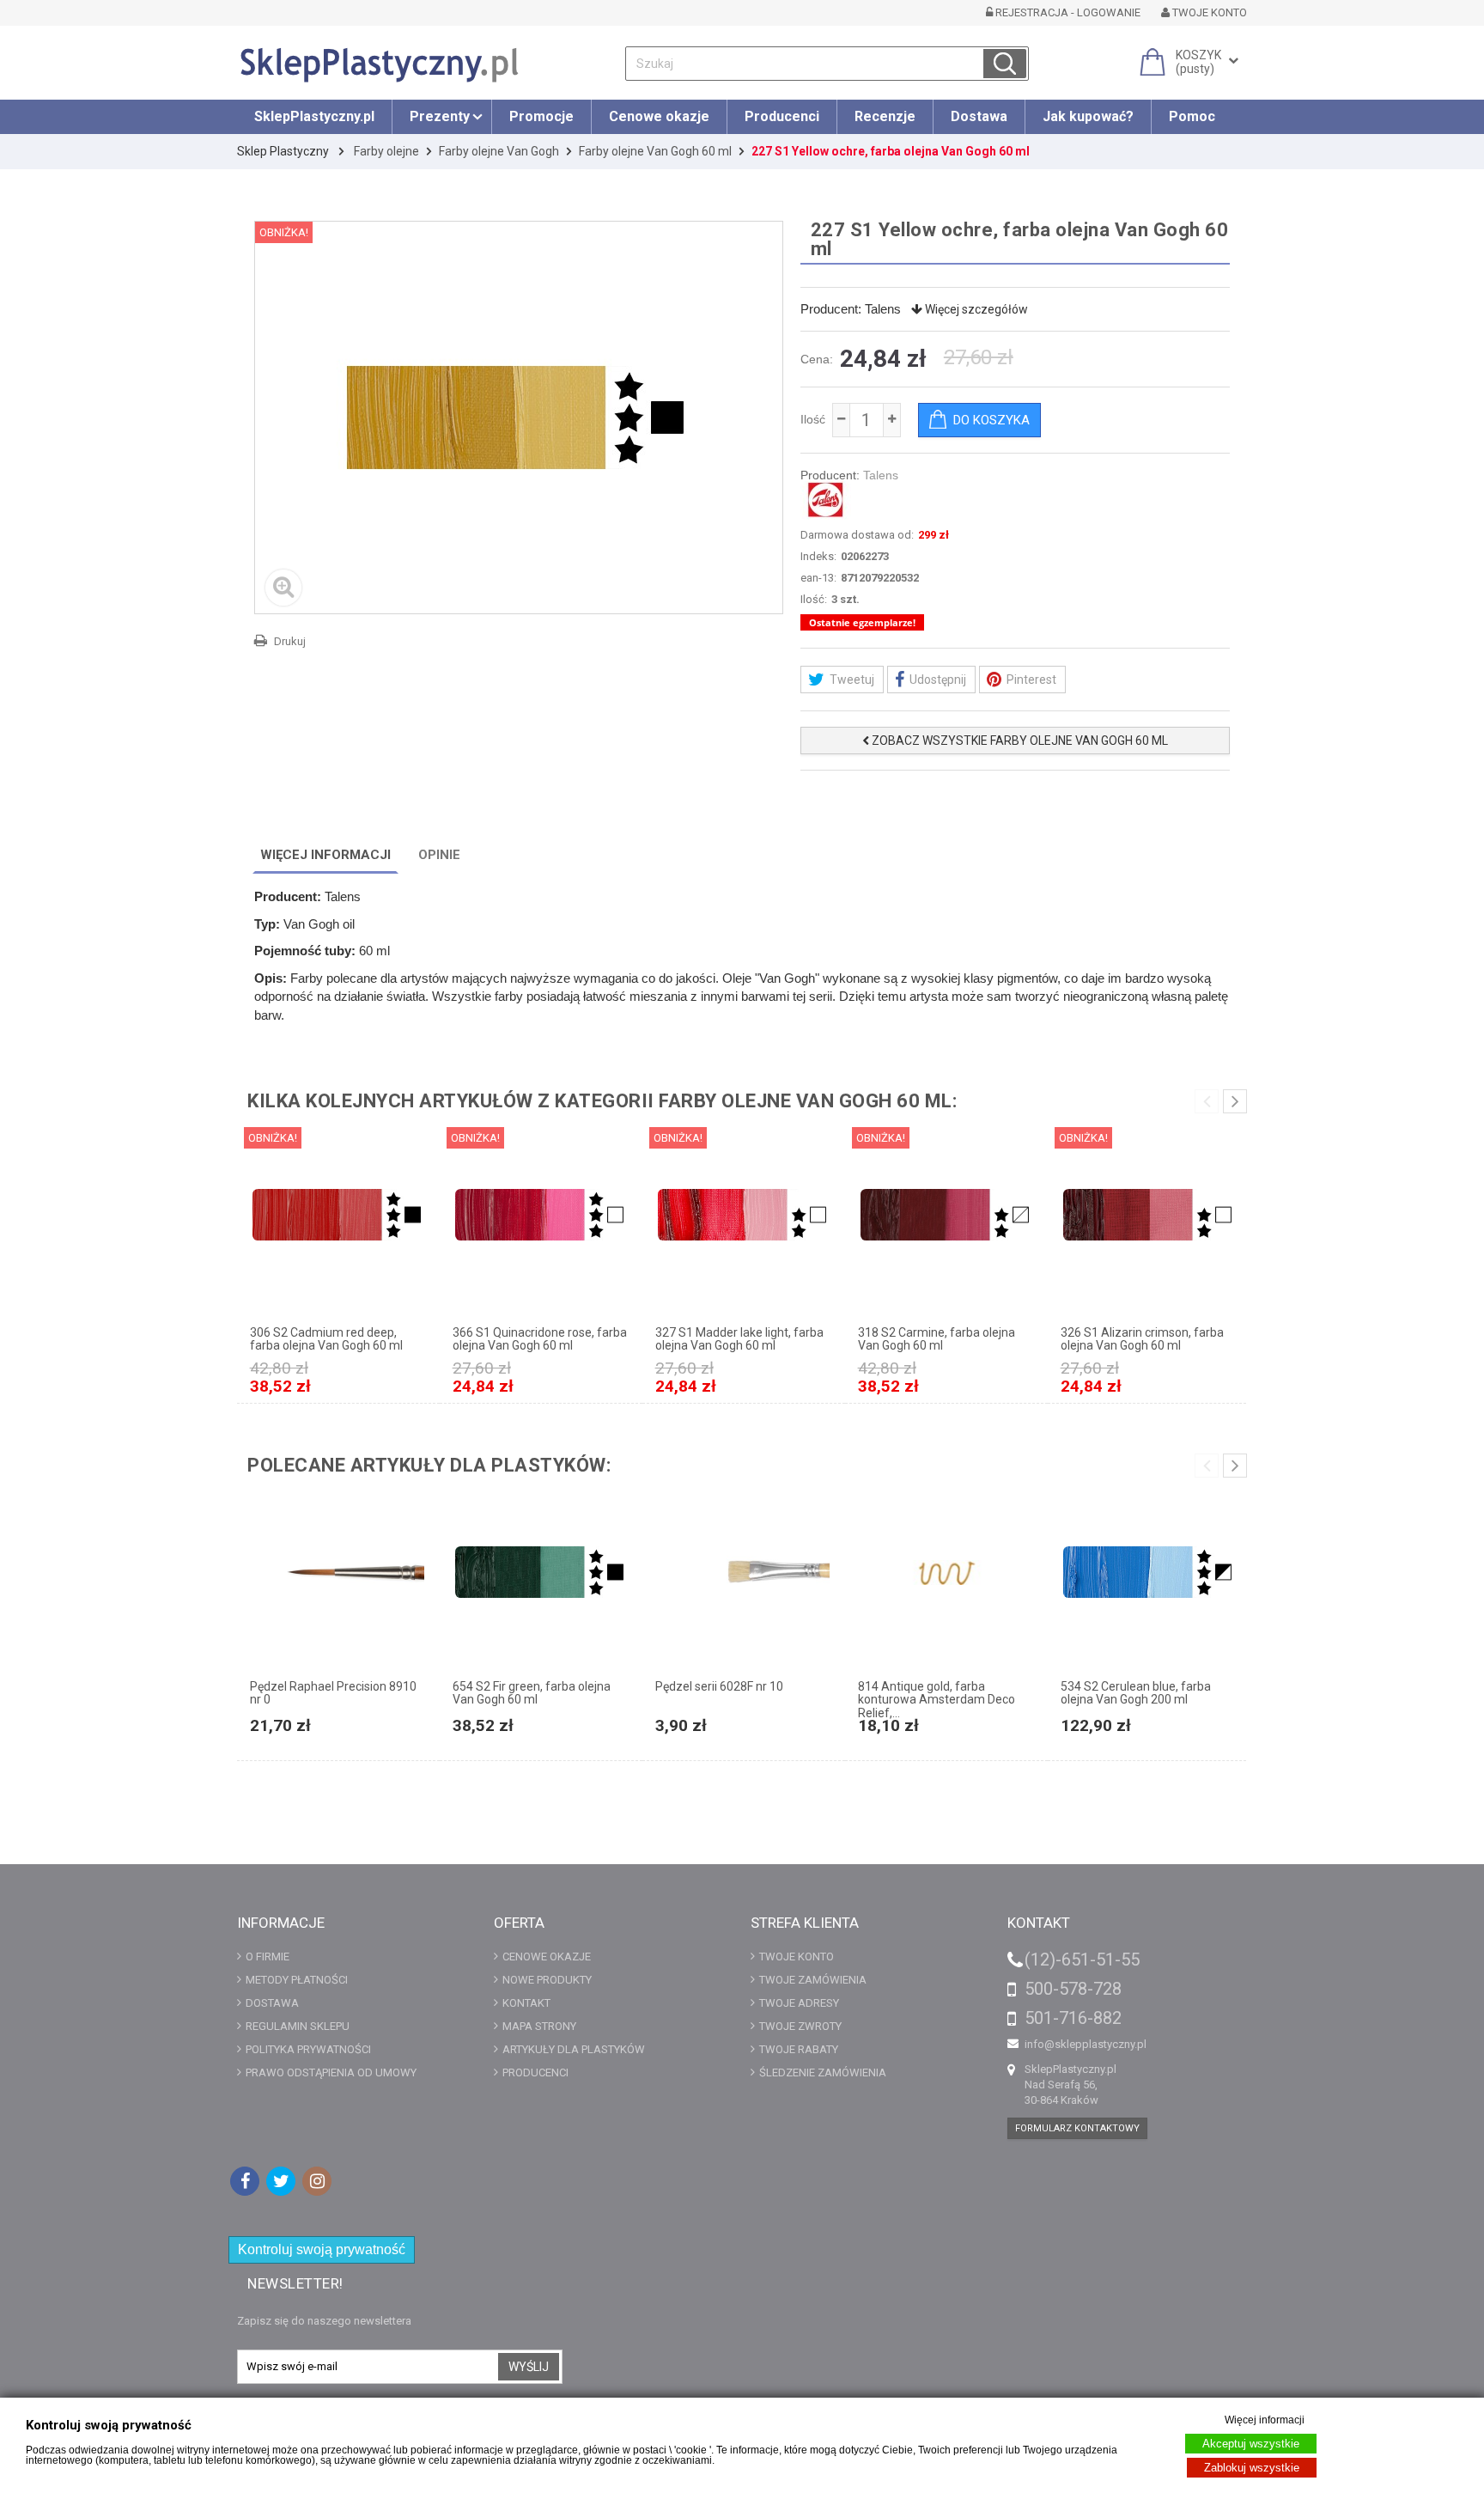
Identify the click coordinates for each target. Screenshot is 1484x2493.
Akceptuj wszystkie (1251, 2444)
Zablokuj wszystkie (1252, 2468)
